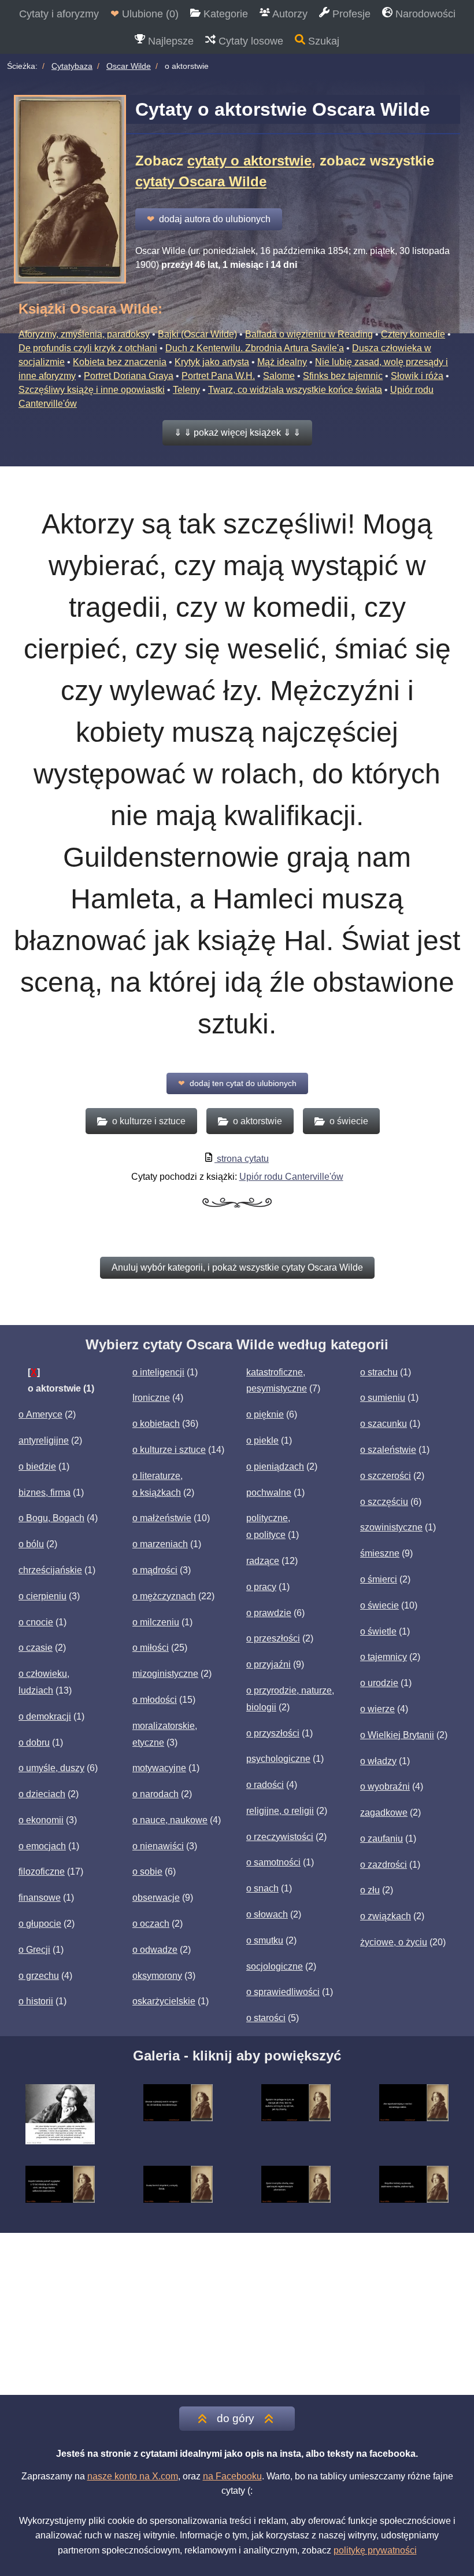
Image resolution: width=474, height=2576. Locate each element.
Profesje (350, 14)
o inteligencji (158, 1372)
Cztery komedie (413, 334)
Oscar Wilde (129, 66)
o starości (266, 2018)
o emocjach (42, 1846)
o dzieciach (42, 1794)
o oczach (151, 1924)
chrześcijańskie (50, 1570)
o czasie (36, 1648)
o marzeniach (160, 1544)
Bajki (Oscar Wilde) (197, 334)
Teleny (186, 390)
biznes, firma (45, 1493)
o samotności (273, 1862)
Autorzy (289, 14)
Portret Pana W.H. (218, 376)
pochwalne (269, 1493)
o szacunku (384, 1424)
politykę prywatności (375, 2550)
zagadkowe (384, 1813)
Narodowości (424, 14)
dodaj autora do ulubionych (209, 219)
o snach (262, 1888)
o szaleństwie (388, 1450)
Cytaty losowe (249, 41)
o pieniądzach (275, 1467)
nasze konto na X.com (133, 2476)
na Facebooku (232, 2476)
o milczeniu (156, 1622)
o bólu (31, 1544)
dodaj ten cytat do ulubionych (237, 1083)
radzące (263, 1561)
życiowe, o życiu (394, 1942)
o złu (370, 1890)
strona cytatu (242, 1159)
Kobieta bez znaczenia (120, 362)
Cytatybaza (72, 66)
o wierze (377, 1709)
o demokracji (45, 1716)
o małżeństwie (162, 1518)
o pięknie (265, 1414)
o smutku (265, 1940)
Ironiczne (151, 1398)
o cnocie (36, 1622)
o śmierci (379, 1579)
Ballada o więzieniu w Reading (309, 334)
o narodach (155, 1794)
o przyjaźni (269, 1664)
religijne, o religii (280, 1811)
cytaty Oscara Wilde (201, 181)
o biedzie (37, 1467)
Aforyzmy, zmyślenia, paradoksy (84, 334)
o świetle (378, 1631)
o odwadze (155, 1950)
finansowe (40, 1898)
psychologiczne (278, 1759)
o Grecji (34, 1950)
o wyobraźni (385, 1786)
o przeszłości (273, 1638)
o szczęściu (384, 1502)
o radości (265, 1785)
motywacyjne (159, 1768)
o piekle (262, 1440)
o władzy (378, 1761)
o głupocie (40, 1924)
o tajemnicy (384, 1657)
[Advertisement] (237, 2314)
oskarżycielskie (164, 2001)
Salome (279, 376)
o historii (36, 2001)
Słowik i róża (417, 376)
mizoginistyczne (165, 1674)
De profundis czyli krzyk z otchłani (88, 348)
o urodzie (379, 1683)
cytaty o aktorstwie (249, 161)
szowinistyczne (391, 1527)
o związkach (386, 1916)
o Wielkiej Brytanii (397, 1735)
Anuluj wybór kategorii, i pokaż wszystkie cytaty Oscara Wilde (237, 1267)
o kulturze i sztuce (169, 1450)
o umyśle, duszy (51, 1768)
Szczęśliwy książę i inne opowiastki (92, 390)
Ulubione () (145, 14)
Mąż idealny (282, 362)
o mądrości (155, 1570)
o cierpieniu (42, 1596)
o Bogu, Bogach (51, 1518)
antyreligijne (44, 1440)
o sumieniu (383, 1398)
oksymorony (157, 1976)
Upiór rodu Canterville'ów (291, 1177)
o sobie (147, 1872)
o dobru (34, 1743)
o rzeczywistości (280, 1837)
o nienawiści (158, 1846)
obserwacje (156, 1898)
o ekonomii (41, 1820)
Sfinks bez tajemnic (343, 376)
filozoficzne (42, 1872)
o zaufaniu (382, 1839)
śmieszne (380, 1553)
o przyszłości (273, 1733)
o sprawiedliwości (283, 1992)
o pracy (261, 1587)
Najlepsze (169, 41)
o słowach (267, 1914)
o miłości (151, 1648)
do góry (236, 2418)
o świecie (379, 1605)
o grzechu (39, 1976)
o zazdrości (384, 1865)
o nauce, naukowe (170, 1820)
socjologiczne (275, 1966)
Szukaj (322, 41)
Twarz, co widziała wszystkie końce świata (295, 390)
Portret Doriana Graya (129, 376)
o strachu (379, 1372)
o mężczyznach (164, 1596)
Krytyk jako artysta (212, 362)
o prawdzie (269, 1613)
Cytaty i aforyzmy (59, 14)
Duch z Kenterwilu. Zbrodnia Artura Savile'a (255, 348)
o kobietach (156, 1424)
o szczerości (386, 1476)
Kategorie (224, 14)
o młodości (155, 1700)
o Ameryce (40, 1414)
